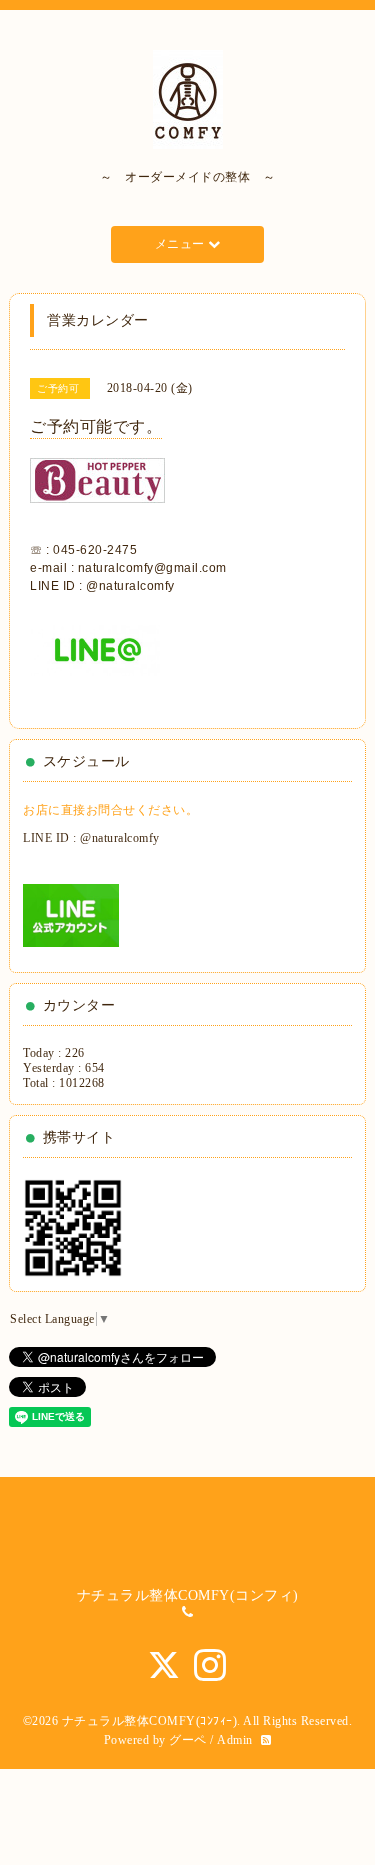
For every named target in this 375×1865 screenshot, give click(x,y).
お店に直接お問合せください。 (110, 810)
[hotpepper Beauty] (97, 490)
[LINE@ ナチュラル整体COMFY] (95, 659)
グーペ (188, 1740)
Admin (235, 1740)
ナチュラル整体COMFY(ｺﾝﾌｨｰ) (150, 1721)
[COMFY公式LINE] (71, 914)
